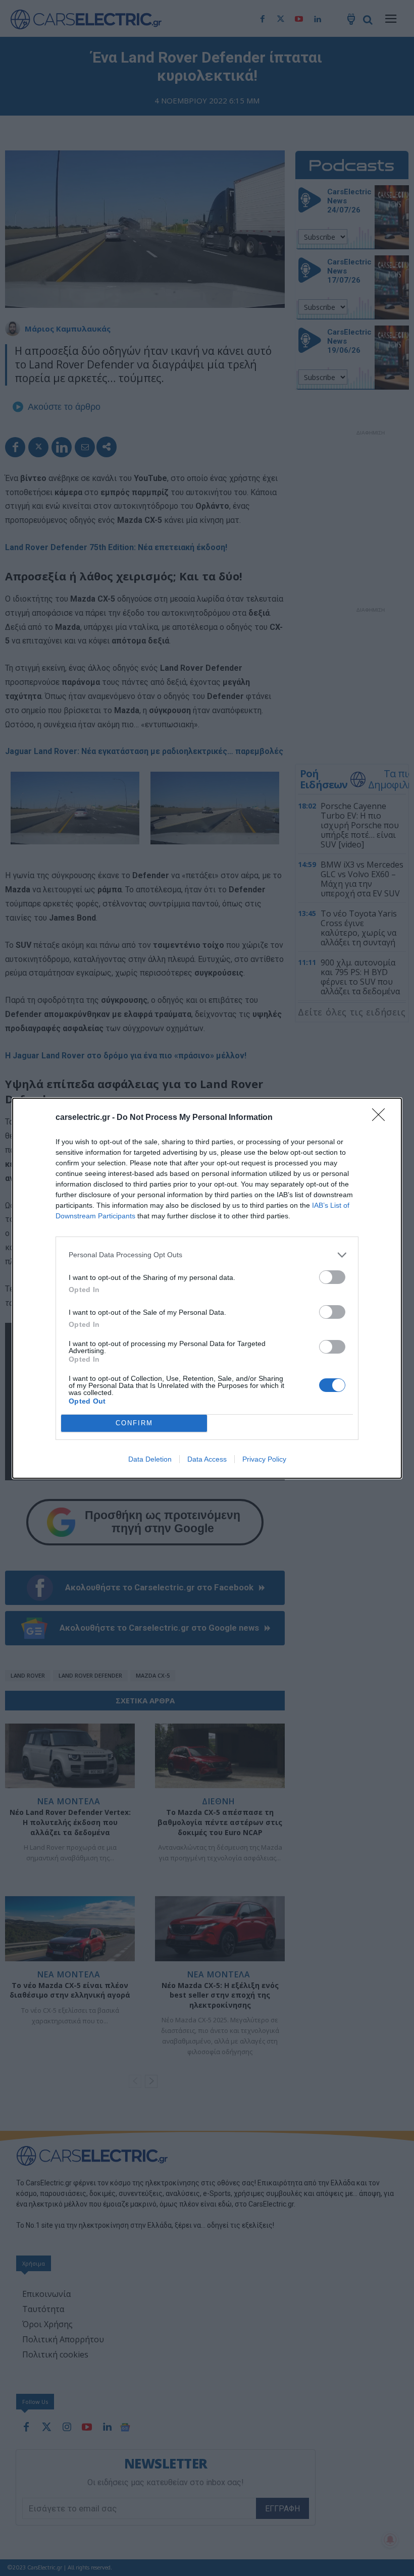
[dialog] (207, 1288)
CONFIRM (134, 1423)
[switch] (332, 1277)
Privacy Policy (264, 1459)
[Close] (382, 1118)
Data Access (207, 1459)
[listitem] (207, 1255)
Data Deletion (150, 1459)
